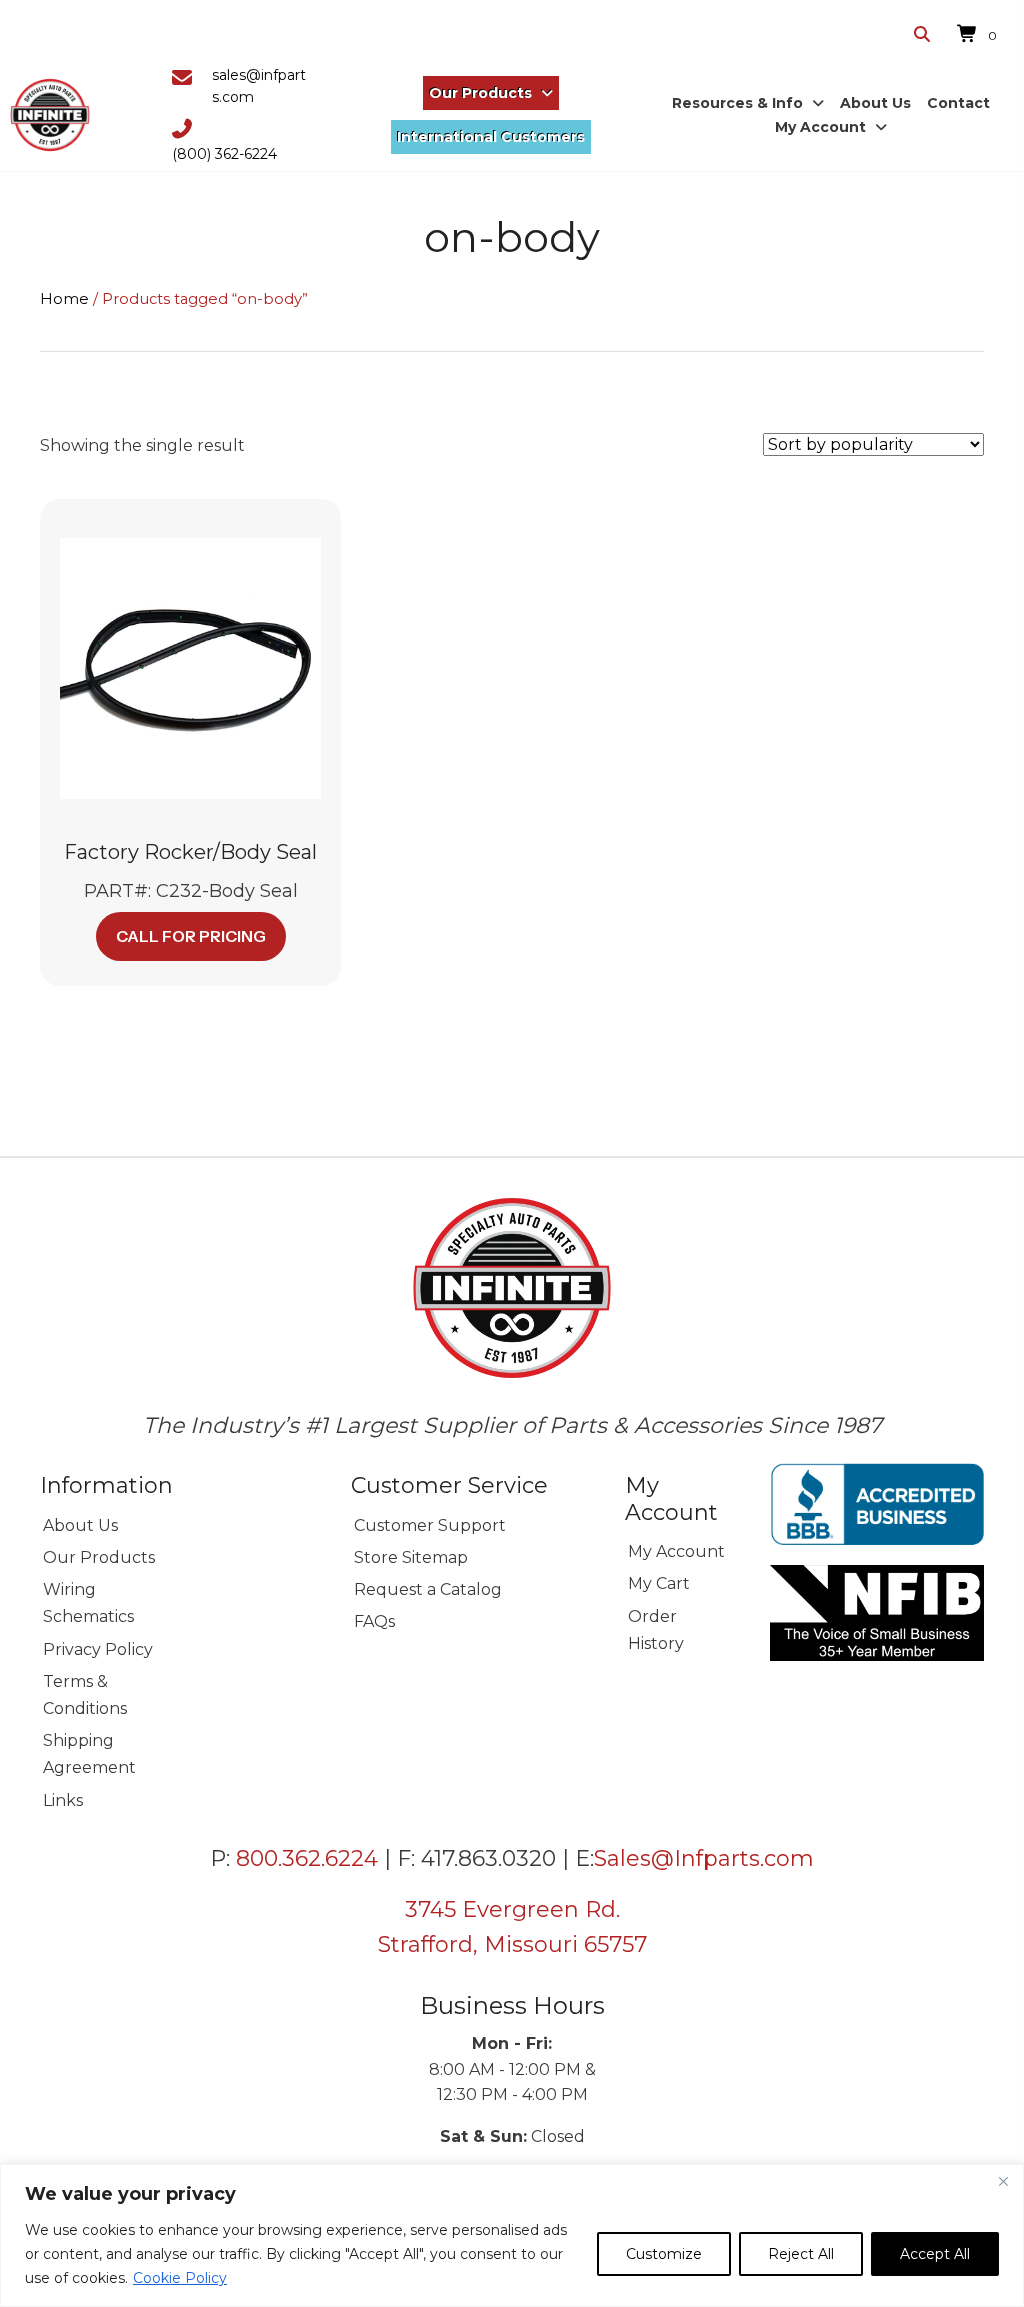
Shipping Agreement (89, 1754)
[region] (512, 2235)
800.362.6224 (307, 1858)
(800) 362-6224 (224, 154)
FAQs (374, 1621)
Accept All (935, 2254)
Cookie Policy (180, 2278)
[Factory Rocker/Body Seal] (190, 667)
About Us (80, 1525)
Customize (664, 2254)
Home (64, 299)
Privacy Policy (98, 1649)
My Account (676, 1551)
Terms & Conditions (85, 1695)
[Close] (1003, 2181)
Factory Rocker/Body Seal (190, 852)
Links (63, 1800)
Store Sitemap (411, 1557)
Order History (656, 1630)
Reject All (801, 2254)
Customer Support (430, 1525)
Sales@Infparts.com (704, 1858)
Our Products (99, 1557)
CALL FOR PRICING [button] (191, 936)
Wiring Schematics (88, 1603)
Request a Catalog (428, 1589)
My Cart (659, 1583)
